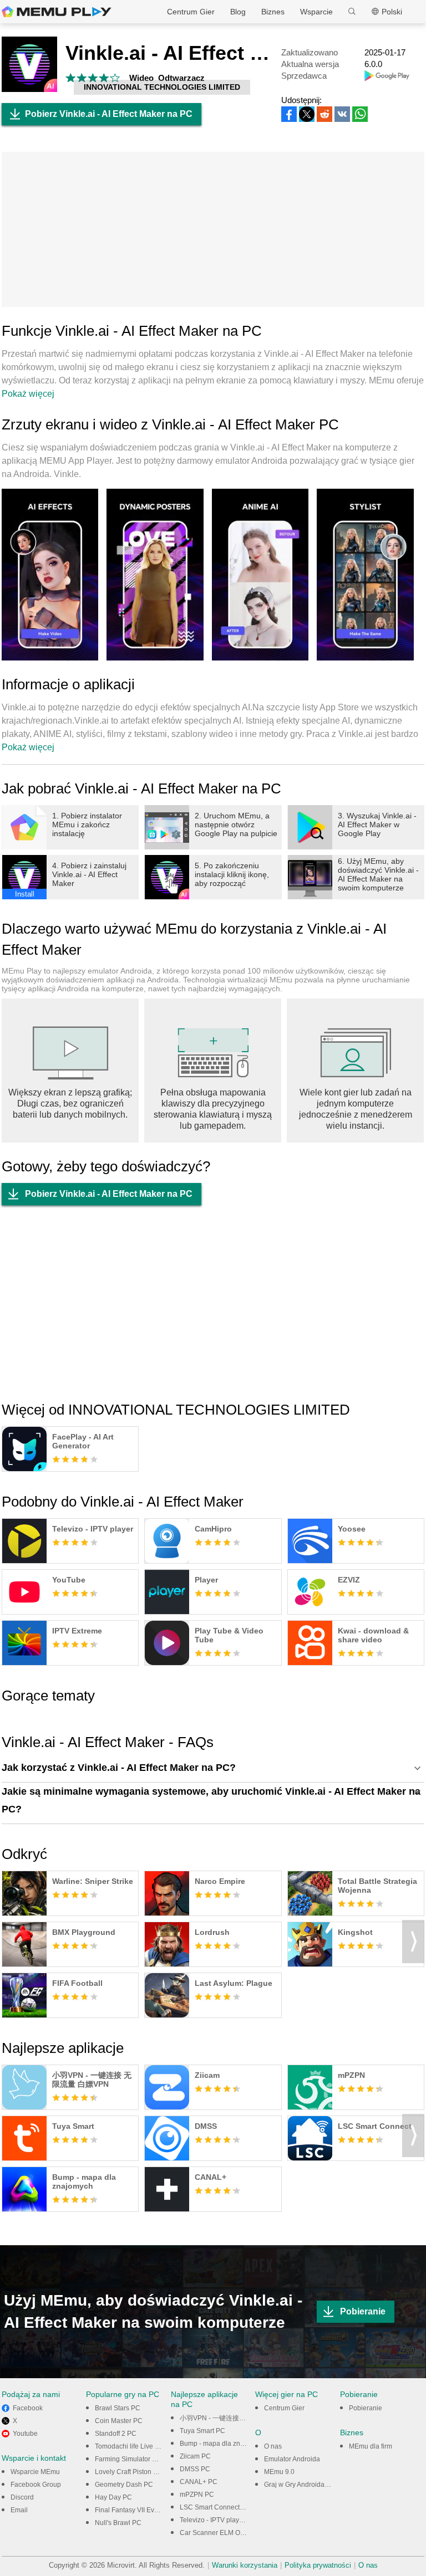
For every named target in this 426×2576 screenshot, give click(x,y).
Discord (22, 2497)
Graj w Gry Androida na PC (305, 2485)
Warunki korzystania (245, 2565)
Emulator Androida (292, 2459)
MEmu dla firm (371, 2446)
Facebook (28, 2408)
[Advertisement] (213, 229)
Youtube (25, 2434)
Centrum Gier (191, 12)
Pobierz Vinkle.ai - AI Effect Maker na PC (109, 114)
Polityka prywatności (318, 2565)
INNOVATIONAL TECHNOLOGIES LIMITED (162, 87)
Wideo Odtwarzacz (167, 78)
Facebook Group (36, 2485)
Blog (238, 12)
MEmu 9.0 (279, 2472)
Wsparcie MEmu (35, 2472)
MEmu (57, 12)
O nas (273, 2446)
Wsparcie (316, 12)
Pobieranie (363, 2311)
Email (19, 2510)
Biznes (273, 12)
